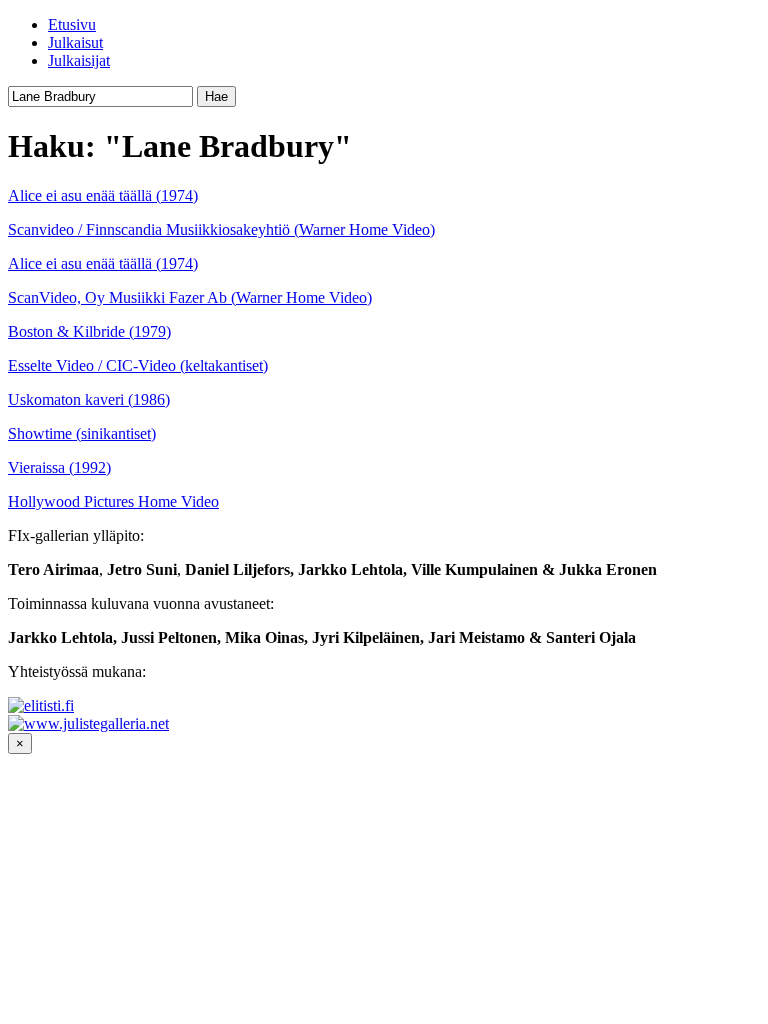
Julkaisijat (79, 60)
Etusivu (72, 24)
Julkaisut (75, 42)
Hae (216, 96)
